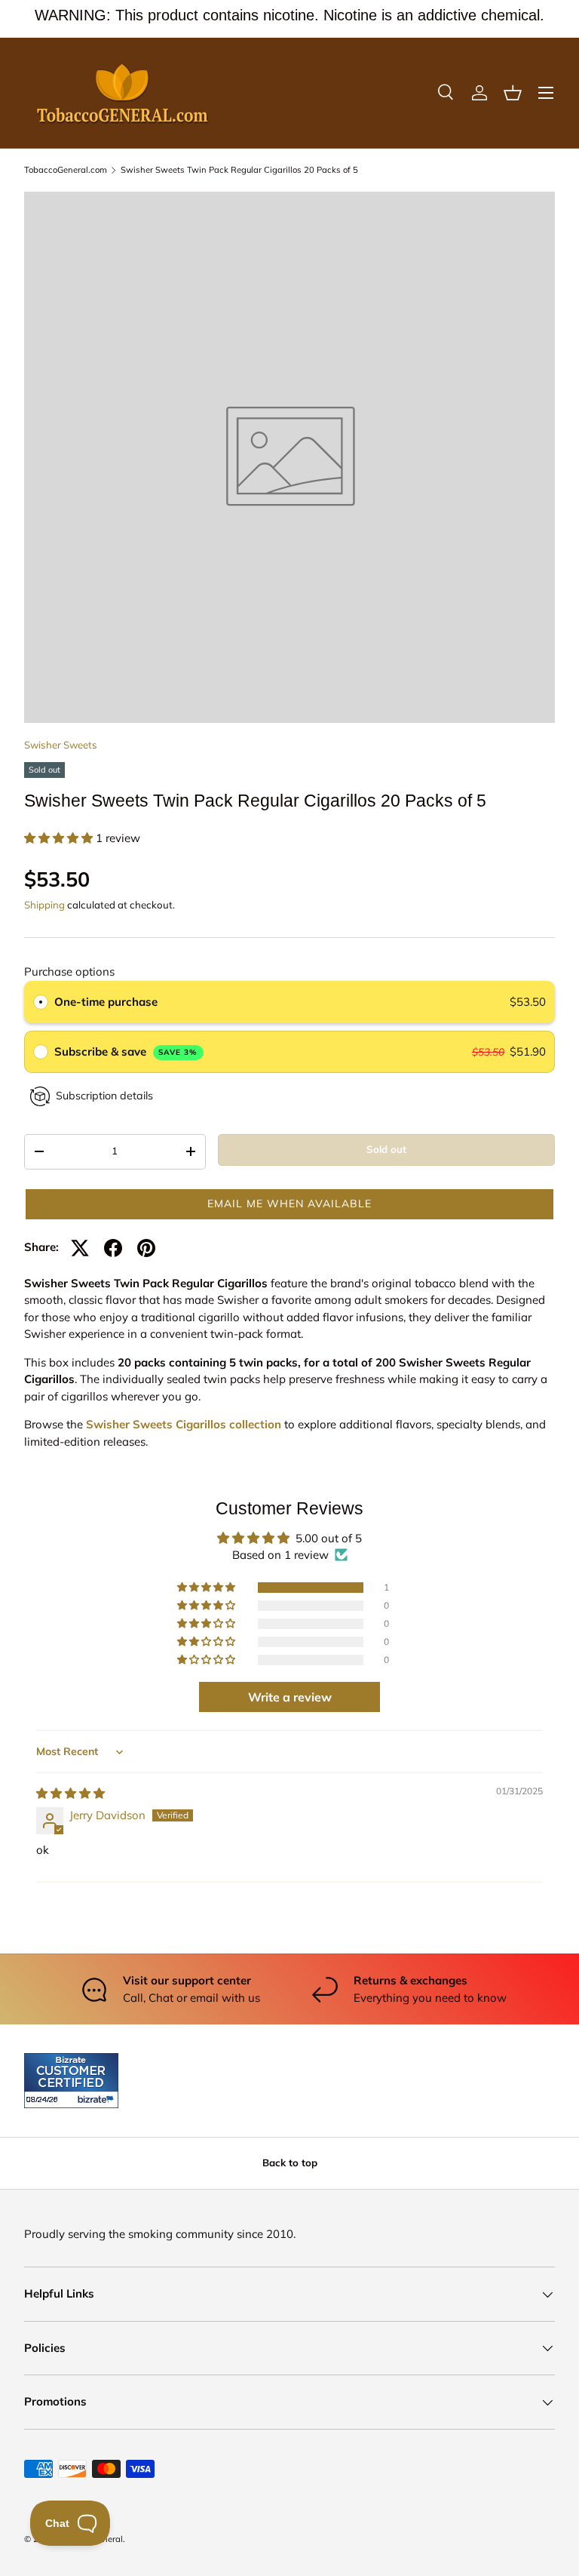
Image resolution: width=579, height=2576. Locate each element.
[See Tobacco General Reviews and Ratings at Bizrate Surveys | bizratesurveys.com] (71, 2081)
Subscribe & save (126, 1051)
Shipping (44, 905)
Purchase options (69, 971)
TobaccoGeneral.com (66, 170)
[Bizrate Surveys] (45, 2100)
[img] (70, 1793)
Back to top (290, 2163)
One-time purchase (106, 1002)
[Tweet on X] (80, 1248)
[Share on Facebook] (113, 1248)
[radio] (41, 1002)
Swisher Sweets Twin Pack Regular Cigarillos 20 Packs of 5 (239, 170)
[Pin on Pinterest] (146, 1248)
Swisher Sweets (61, 745)
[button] (513, 93)
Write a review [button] (290, 1697)
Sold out (386, 1149)
